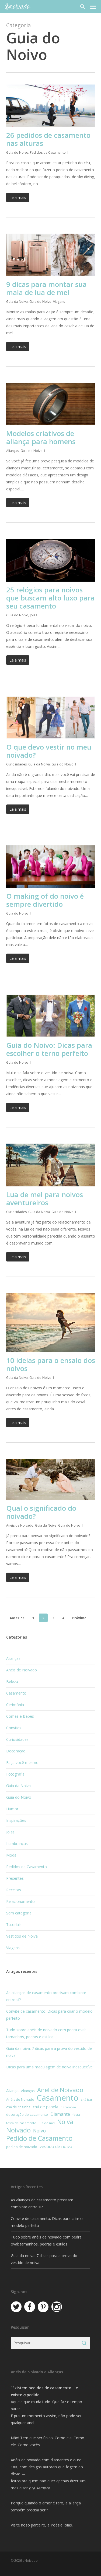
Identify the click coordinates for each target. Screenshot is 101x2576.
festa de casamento (21, 2123)
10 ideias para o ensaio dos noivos (51, 1364)
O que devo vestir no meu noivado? (49, 751)
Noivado (18, 2130)
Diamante (60, 2114)
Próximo (79, 1618)
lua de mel (47, 2123)
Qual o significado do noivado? (41, 1512)
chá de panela (46, 2107)
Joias (34, 615)
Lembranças (17, 1844)
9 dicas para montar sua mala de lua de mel (46, 288)
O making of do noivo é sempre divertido (45, 900)
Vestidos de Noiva (22, 1936)
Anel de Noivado (60, 2090)
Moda (11, 1855)
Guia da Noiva (17, 302)
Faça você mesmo (22, 1763)
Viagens (59, 302)
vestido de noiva (56, 2146)
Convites (14, 1728)
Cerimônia (15, 1705)
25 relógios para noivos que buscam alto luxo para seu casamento (50, 598)
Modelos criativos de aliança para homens (41, 437)
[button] (93, 6)
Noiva (65, 2122)
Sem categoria (19, 1913)
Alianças (13, 451)
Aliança (12, 2090)
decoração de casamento (27, 2114)
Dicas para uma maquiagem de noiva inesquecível (50, 2067)
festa (76, 2115)
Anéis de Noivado (20, 1525)
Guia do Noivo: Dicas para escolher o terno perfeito (49, 1049)
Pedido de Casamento (39, 2138)
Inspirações (16, 1820)
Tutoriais (14, 1925)
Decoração (16, 1751)
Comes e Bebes (20, 1716)
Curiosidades (16, 764)
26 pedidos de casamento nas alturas (48, 139)
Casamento (16, 1693)
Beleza (12, 1681)
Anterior (17, 1618)
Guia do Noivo (17, 152)
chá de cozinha (18, 2107)
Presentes (15, 1878)
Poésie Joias (61, 2525)
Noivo (39, 2131)
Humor (12, 1809)
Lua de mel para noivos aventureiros (45, 1199)
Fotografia (15, 1774)
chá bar (87, 2099)
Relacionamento (20, 1901)
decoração (68, 2107)
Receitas (14, 1890)
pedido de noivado (22, 2147)
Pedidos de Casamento (48, 152)
